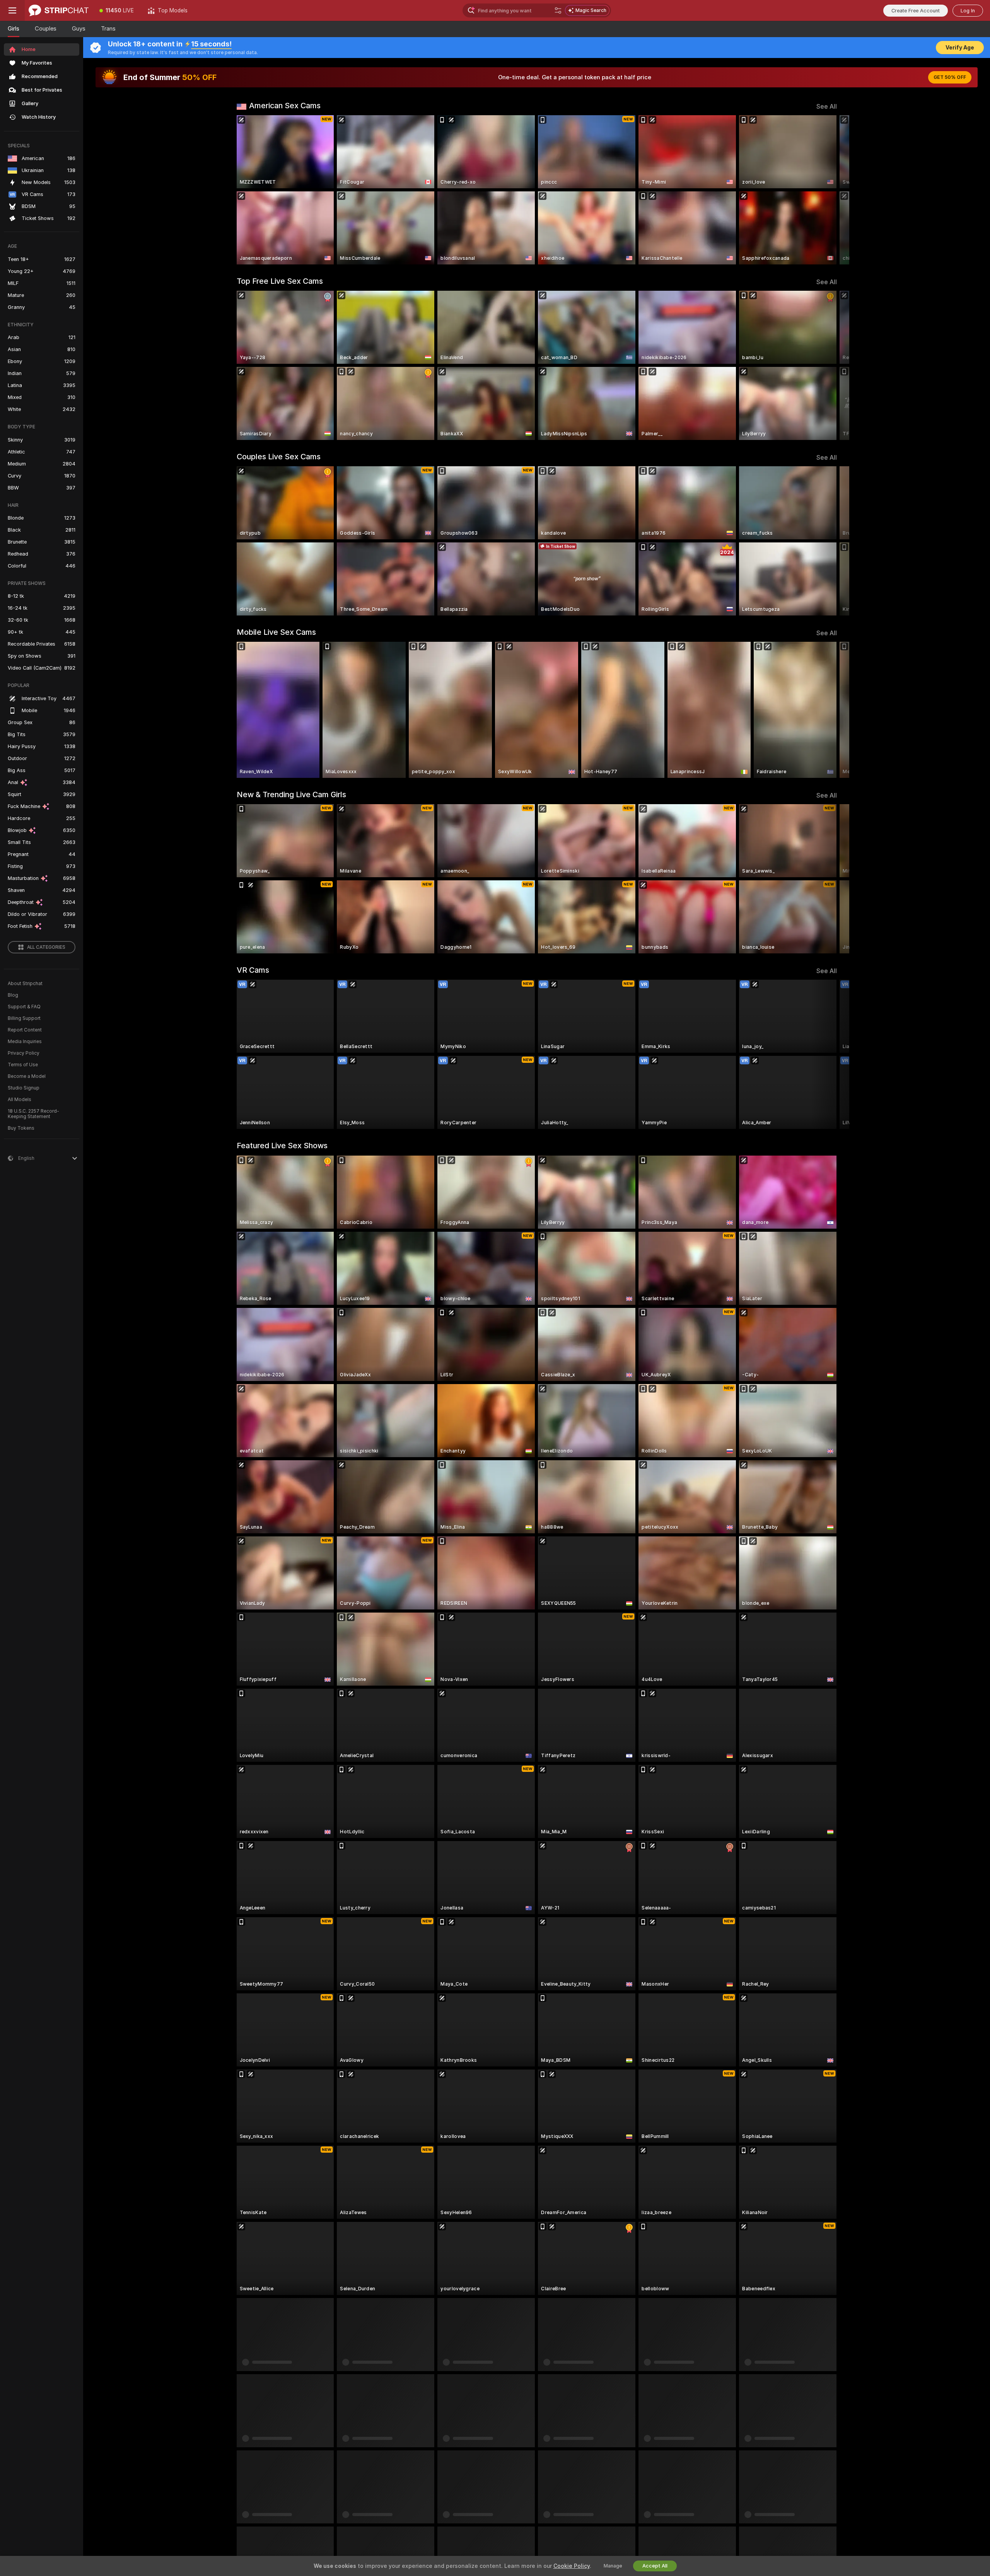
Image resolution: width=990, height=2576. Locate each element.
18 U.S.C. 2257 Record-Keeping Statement (33, 1114)
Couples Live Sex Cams (279, 457)
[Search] (558, 10)
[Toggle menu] (12, 10)
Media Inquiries (25, 1042)
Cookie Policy (572, 2566)
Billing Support (24, 1018)
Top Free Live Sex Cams (280, 281)
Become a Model (27, 1076)
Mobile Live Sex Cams (276, 632)
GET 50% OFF (950, 77)
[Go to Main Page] (59, 10)
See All (827, 107)
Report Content (25, 1030)
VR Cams (253, 970)
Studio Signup (24, 1088)
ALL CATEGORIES (46, 947)
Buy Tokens (21, 1128)
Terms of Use (23, 1065)
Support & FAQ (24, 1007)
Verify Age (960, 48)
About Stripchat (25, 984)
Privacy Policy (24, 1053)
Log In (968, 11)
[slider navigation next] (830, 190)
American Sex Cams (285, 106)
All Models (20, 1100)
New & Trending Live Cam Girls (291, 794)
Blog (13, 995)
